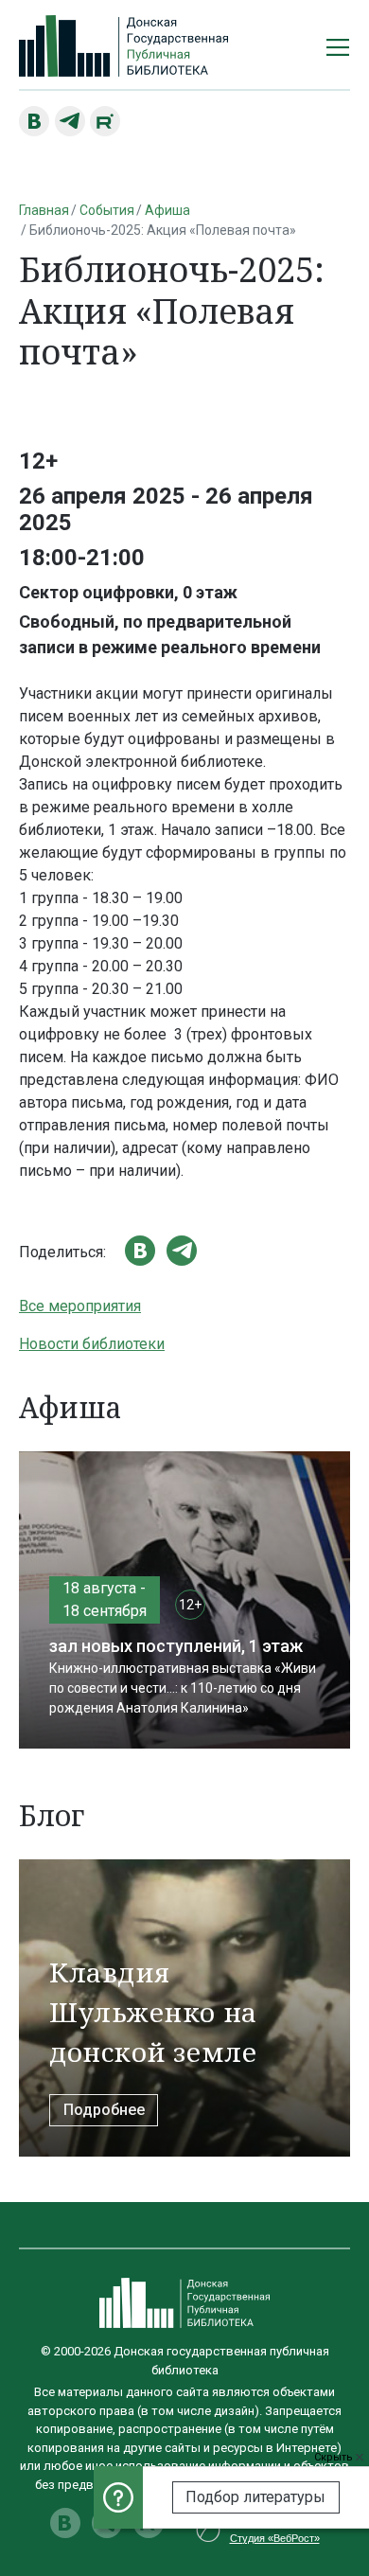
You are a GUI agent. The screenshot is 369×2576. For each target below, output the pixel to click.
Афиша (167, 210)
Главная (44, 210)
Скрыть (335, 2457)
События (107, 210)
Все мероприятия (80, 1306)
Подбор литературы (255, 2497)
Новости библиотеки (92, 1344)
